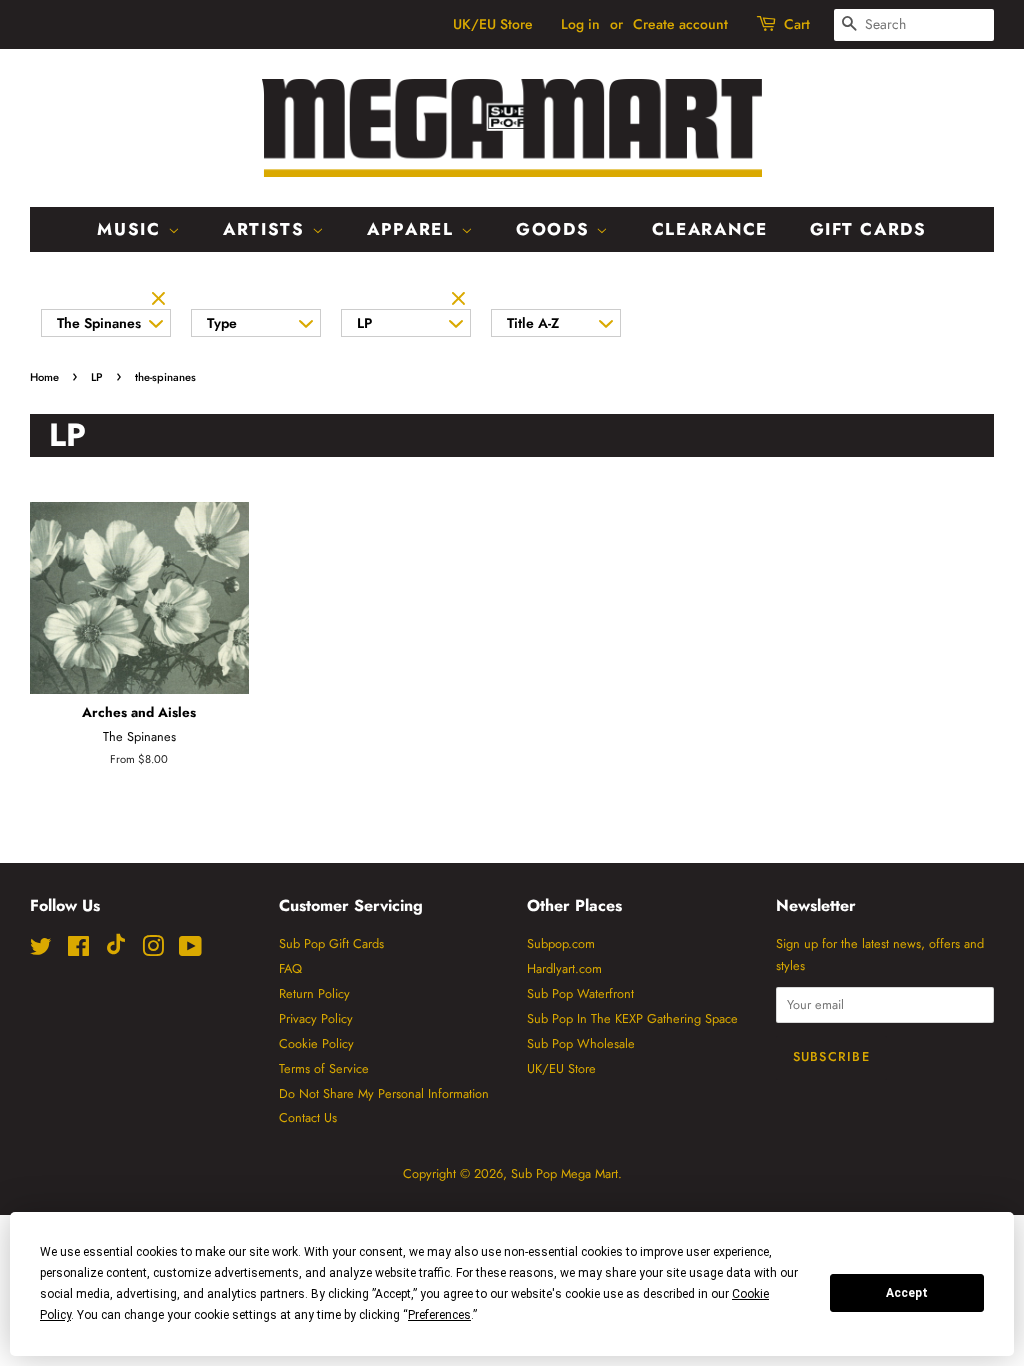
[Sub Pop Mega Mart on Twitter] (41, 950)
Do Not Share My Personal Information (384, 1093)
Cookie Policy (316, 1043)
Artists (267, 229)
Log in (580, 24)
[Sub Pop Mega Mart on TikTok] (116, 950)
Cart (797, 24)
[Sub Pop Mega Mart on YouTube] (190, 950)
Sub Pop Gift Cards (331, 943)
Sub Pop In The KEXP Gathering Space (632, 1018)
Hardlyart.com (564, 968)
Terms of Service (324, 1068)
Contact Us (308, 1117)
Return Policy (314, 993)
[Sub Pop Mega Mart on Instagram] (153, 950)
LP (364, 323)
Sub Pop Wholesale (581, 1043)
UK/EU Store (493, 24)
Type (222, 323)
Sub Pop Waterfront (580, 993)
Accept (907, 1293)
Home (44, 377)
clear (161, 300)
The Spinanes (99, 323)
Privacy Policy (316, 1018)
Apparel (414, 229)
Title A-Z (533, 323)
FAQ (290, 968)
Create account (680, 24)
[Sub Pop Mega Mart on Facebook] (78, 950)
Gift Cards (868, 229)
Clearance (710, 229)
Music (132, 229)
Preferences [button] (439, 1315)
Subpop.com (561, 943)
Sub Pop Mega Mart (564, 1173)
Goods (556, 229)
